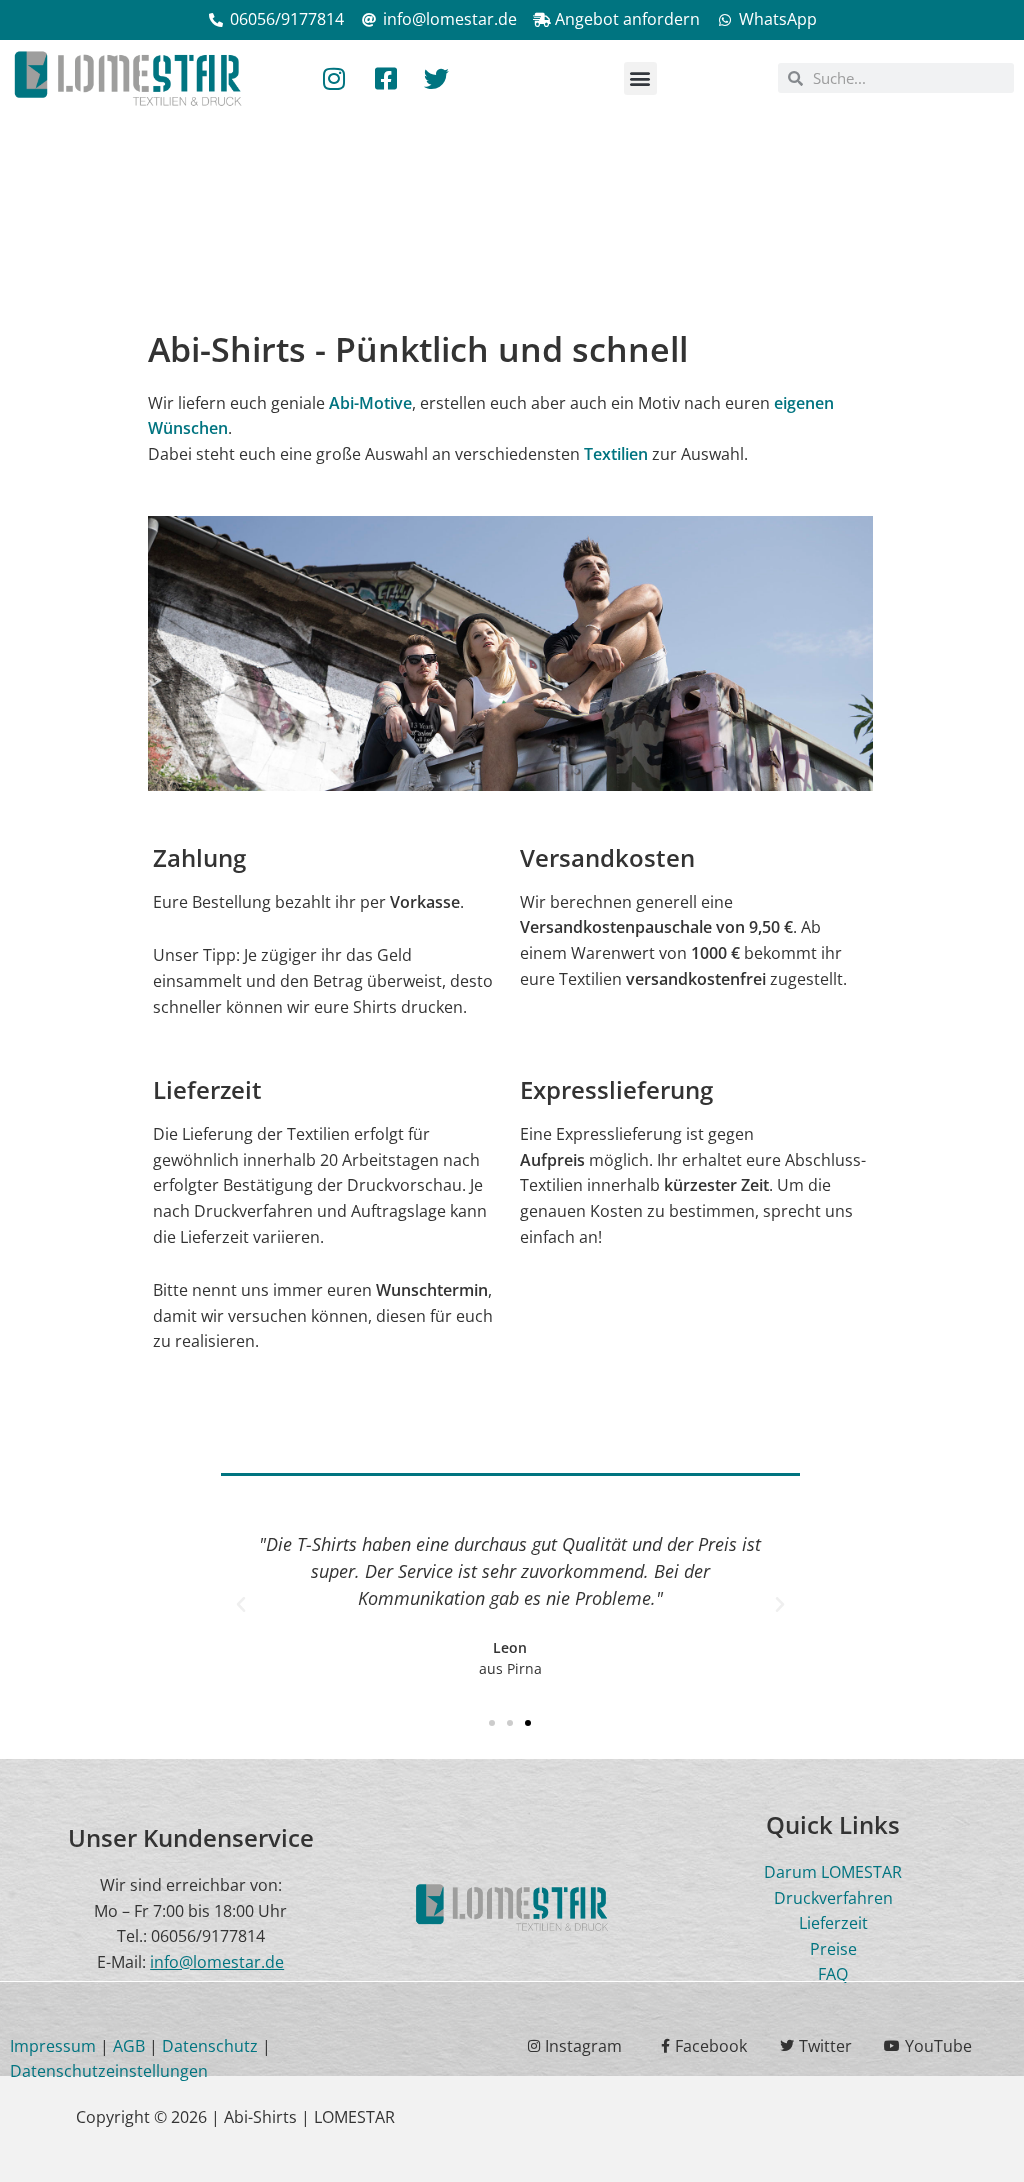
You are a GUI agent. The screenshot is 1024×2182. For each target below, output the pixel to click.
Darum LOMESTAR (833, 1872)
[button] (640, 78)
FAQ (833, 1974)
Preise (833, 1949)
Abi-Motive (370, 403)
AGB (129, 2046)
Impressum (53, 2046)
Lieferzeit (833, 1923)
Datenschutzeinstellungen (109, 2071)
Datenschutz (210, 2046)
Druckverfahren (833, 1898)
